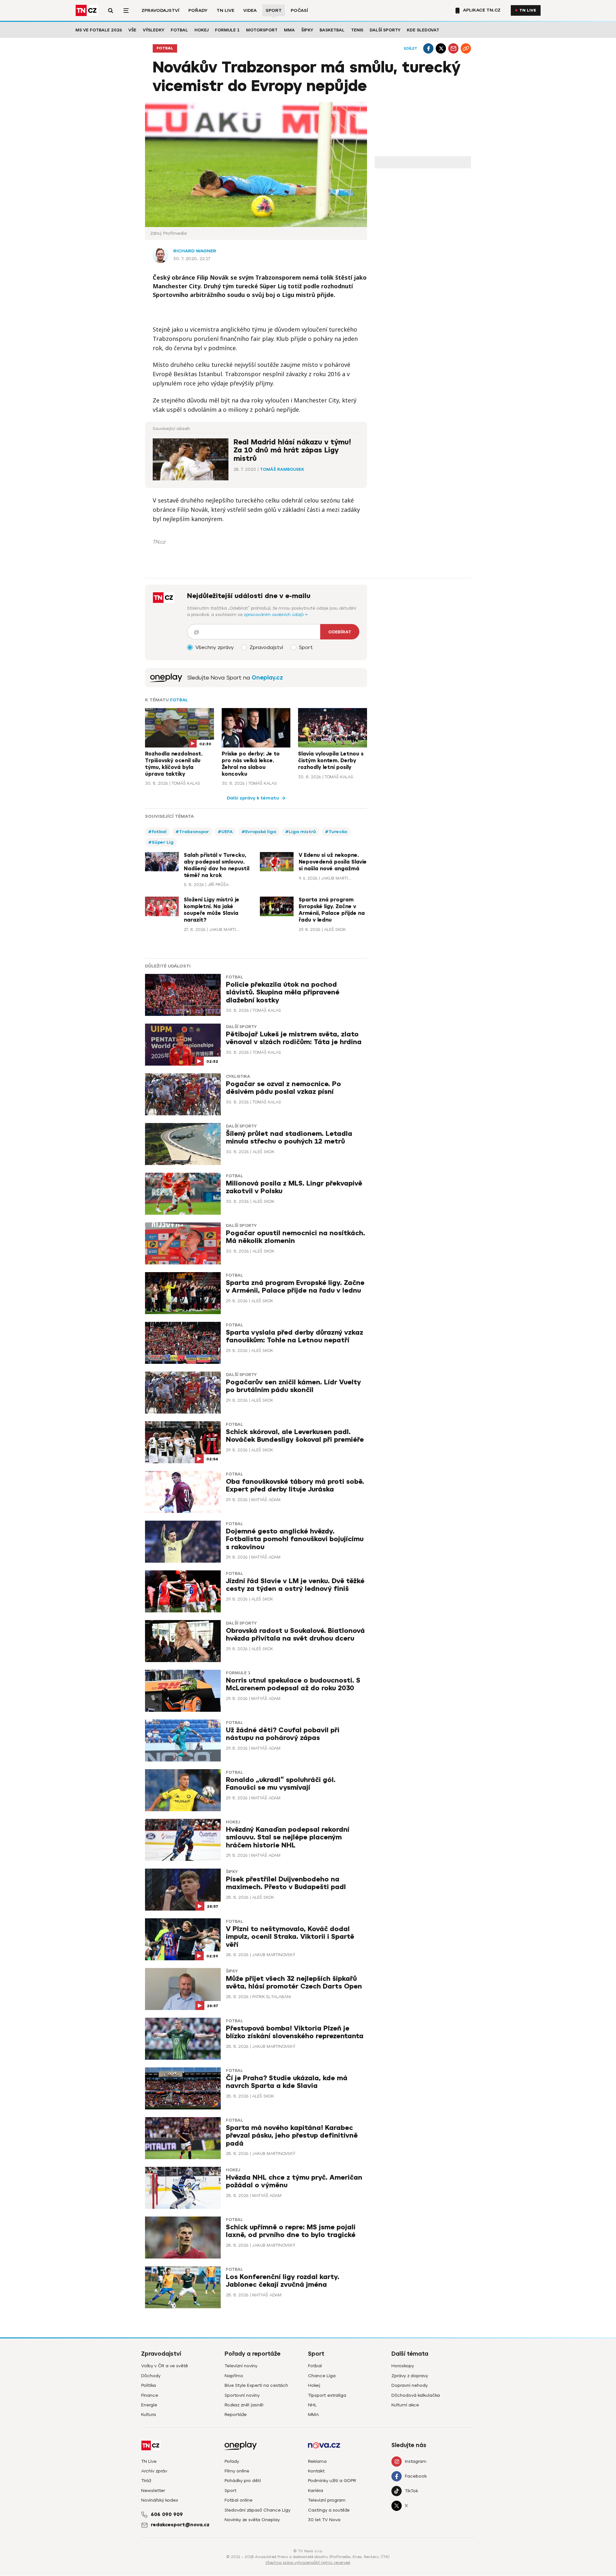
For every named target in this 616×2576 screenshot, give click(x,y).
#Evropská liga (259, 832)
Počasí (299, 10)
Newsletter (153, 2491)
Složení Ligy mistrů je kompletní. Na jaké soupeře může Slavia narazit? (212, 910)
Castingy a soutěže (329, 2510)
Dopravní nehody (410, 2385)
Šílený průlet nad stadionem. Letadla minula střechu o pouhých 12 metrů (289, 1138)
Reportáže (236, 2415)
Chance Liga (322, 2376)
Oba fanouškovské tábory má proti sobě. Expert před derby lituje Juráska (295, 1486)
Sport (274, 10)
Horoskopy (403, 2366)
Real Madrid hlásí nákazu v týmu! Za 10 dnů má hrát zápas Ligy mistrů (292, 450)
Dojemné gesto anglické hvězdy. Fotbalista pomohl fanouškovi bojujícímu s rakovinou (295, 1539)
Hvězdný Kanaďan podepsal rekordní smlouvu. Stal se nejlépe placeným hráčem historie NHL (288, 1837)
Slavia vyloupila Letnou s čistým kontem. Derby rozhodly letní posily (331, 761)
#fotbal (157, 832)
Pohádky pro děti (243, 2481)
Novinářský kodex (160, 2500)
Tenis (357, 30)
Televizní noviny (241, 2366)
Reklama (317, 2461)
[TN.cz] (87, 10)
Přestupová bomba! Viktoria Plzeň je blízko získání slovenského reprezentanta (295, 2032)
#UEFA (225, 832)
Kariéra (316, 2491)
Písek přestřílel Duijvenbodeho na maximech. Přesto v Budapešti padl (286, 1883)
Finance (150, 2395)
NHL (312, 2405)
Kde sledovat (423, 30)
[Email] (453, 48)
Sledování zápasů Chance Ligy (257, 2510)
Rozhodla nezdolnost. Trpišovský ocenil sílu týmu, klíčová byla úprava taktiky (174, 764)
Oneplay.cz (267, 678)
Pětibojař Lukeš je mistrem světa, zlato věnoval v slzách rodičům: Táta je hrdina (294, 1038)
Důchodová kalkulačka (416, 2395)
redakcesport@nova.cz (180, 2525)
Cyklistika (238, 1077)
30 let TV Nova (324, 2520)
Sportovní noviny (242, 2395)
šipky (232, 1872)
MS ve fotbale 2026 (99, 30)
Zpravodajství (160, 10)
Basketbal (332, 30)
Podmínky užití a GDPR (332, 2481)
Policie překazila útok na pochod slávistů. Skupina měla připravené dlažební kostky (283, 992)
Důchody (151, 2376)
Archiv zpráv (154, 2471)
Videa (250, 10)
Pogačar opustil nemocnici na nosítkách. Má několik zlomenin (295, 1237)
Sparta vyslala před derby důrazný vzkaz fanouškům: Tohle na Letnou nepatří (295, 1336)
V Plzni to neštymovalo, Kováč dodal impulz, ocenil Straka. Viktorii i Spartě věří (290, 1937)
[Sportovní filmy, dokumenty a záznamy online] (166, 678)
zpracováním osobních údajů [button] (274, 615)
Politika (149, 2385)
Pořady (198, 10)
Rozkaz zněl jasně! (244, 2405)
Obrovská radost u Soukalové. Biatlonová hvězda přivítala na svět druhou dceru (295, 1635)
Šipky (307, 30)
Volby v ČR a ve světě (165, 2366)
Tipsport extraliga (327, 2395)
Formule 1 (227, 30)
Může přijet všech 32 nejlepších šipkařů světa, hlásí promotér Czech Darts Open (294, 1983)
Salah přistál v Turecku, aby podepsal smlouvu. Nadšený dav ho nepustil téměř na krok (217, 865)
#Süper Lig (161, 842)
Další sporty (385, 30)
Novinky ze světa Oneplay (252, 2520)
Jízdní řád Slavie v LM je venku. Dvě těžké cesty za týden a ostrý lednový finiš (295, 1585)
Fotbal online (239, 2500)
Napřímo (234, 2376)
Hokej (201, 30)
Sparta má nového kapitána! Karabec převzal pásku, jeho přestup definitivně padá (292, 2136)
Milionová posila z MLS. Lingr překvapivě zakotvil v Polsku (294, 1187)
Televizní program (327, 2500)
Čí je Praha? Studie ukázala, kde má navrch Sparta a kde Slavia (287, 2082)
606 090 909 (167, 2514)
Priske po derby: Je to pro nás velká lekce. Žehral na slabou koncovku (251, 764)
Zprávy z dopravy (410, 2376)
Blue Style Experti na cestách (256, 2385)
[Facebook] (428, 48)
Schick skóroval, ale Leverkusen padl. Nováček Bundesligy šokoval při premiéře (295, 1436)
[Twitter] (441, 48)
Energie (149, 2405)
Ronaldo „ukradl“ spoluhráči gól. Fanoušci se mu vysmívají (281, 1784)
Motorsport (262, 30)
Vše (132, 30)
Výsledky (154, 30)
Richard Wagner (195, 251)
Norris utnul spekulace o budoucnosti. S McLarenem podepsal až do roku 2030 (293, 1684)
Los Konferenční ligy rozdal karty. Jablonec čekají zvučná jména (283, 2281)
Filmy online (237, 2471)
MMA (289, 30)
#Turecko (336, 832)
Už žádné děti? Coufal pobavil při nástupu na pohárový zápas (283, 1734)
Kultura (149, 2415)
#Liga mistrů (301, 832)
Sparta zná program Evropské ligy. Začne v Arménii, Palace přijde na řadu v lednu (332, 910)
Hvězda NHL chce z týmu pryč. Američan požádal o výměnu (294, 2181)
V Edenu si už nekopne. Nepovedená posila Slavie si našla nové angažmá (333, 862)
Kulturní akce (405, 2405)
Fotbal (179, 30)
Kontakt (316, 2471)
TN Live (225, 10)
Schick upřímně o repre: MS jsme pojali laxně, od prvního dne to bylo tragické (291, 2231)
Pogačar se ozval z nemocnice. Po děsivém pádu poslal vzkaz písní (283, 1088)
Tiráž (146, 2481)
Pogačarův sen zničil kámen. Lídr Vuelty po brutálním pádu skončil (293, 1386)
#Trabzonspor (192, 832)
